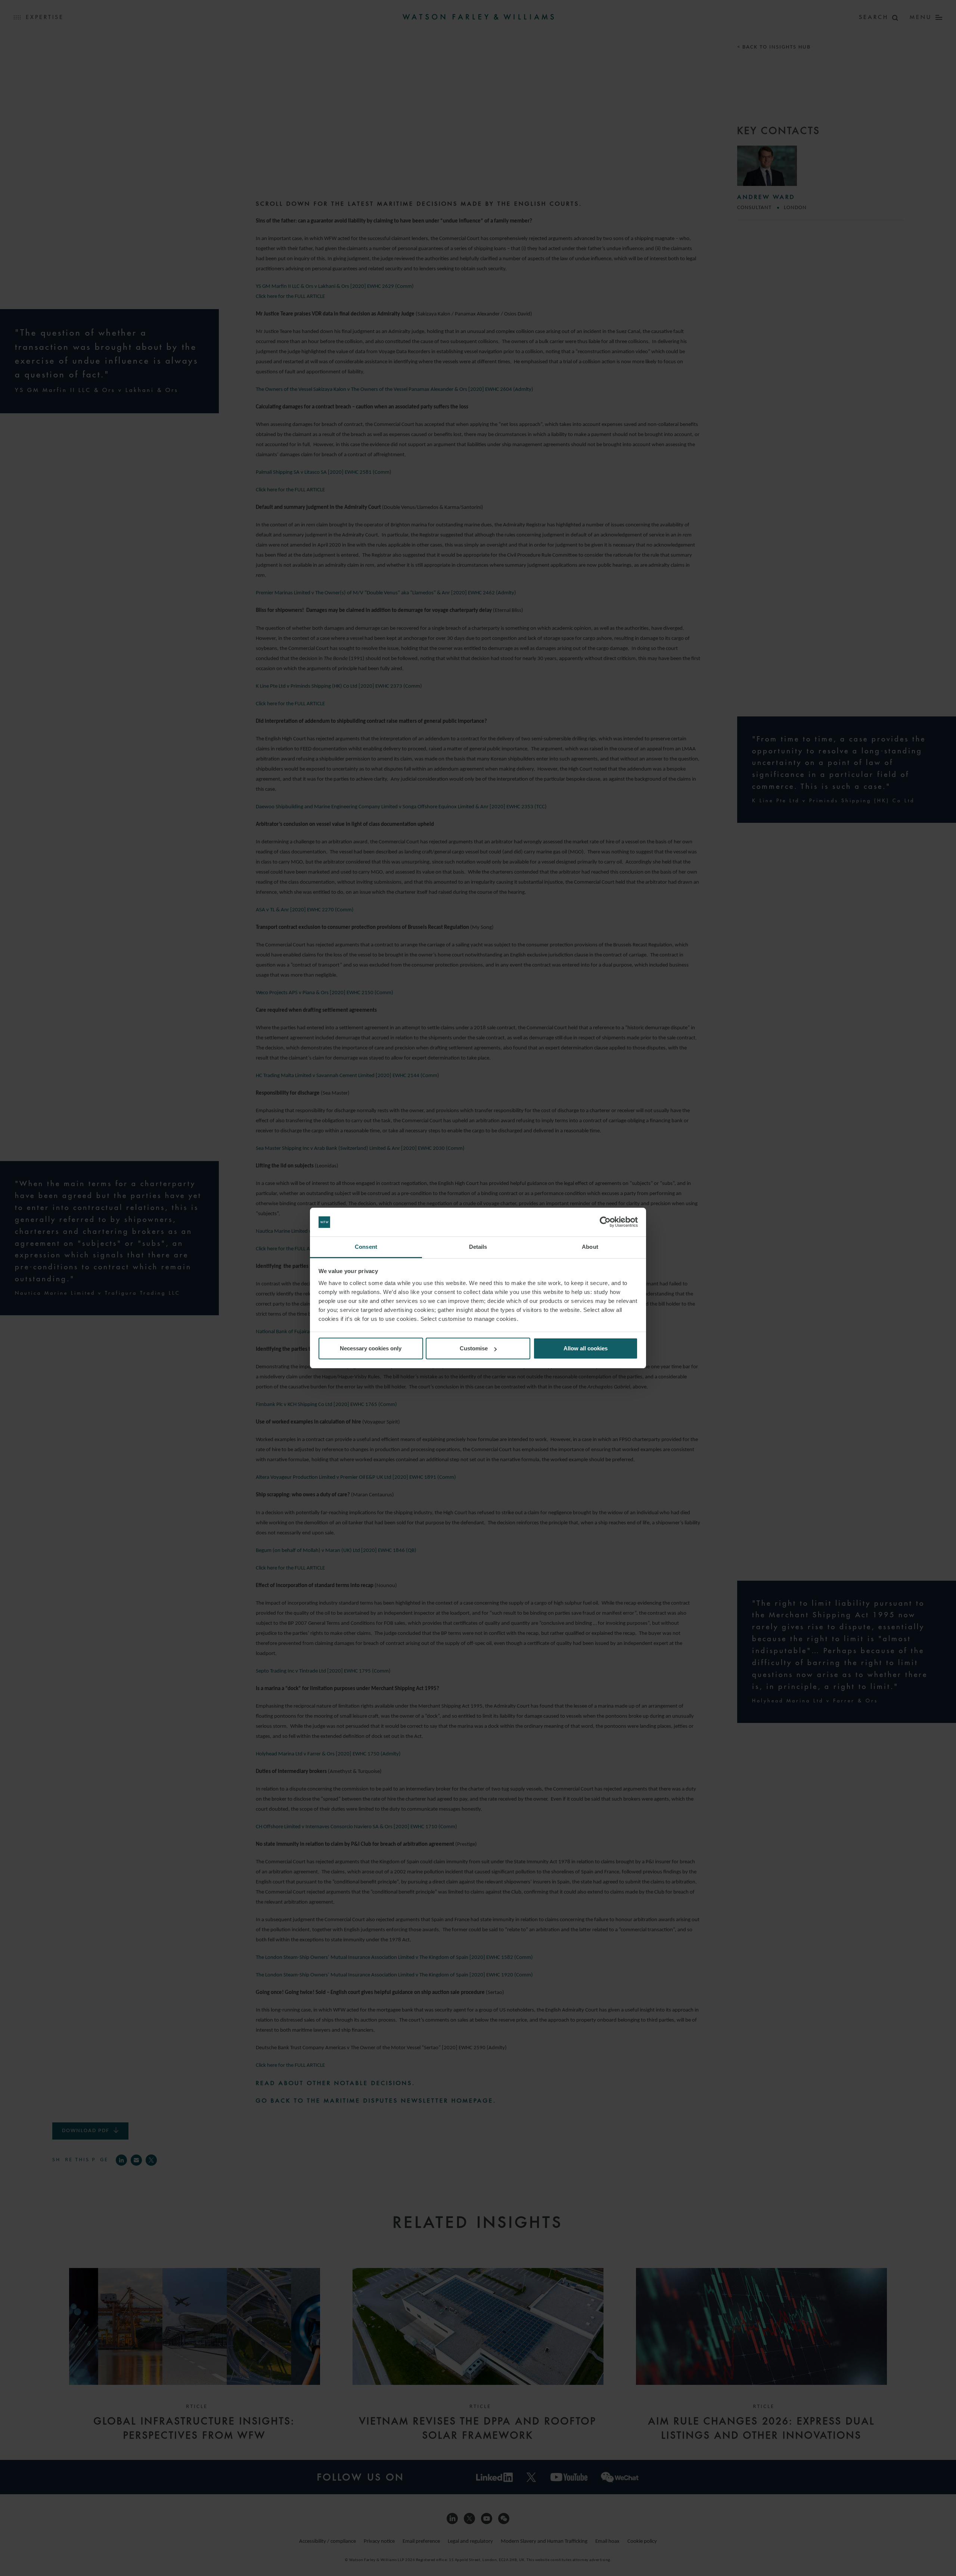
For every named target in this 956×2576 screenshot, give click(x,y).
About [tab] (590, 1247)
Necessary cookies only (371, 1348)
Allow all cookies (586, 1348)
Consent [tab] (366, 1247)
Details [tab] (478, 1247)
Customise (474, 1348)
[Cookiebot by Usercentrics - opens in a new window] (605, 1222)
